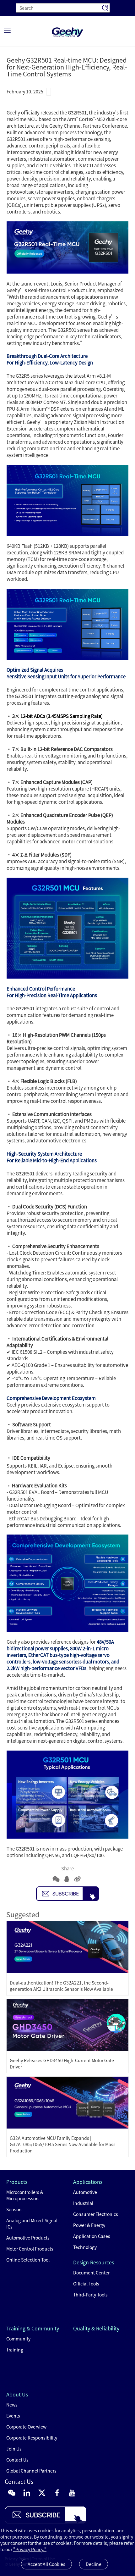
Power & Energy (89, 2225)
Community (18, 2339)
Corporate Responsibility (32, 2438)
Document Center (91, 2273)
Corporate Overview (26, 2427)
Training (15, 2350)
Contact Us (17, 2460)
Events (13, 2416)
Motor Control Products (30, 2249)
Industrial (83, 2203)
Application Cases (92, 2236)
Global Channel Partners (31, 2471)
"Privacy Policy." (30, 2549)
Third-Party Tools (90, 2295)
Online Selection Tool (28, 2260)
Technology (85, 2247)
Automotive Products (28, 2238)
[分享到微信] (56, 1879)
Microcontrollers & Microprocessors (25, 2195)
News (12, 2405)
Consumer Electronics (96, 2214)
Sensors (14, 2209)
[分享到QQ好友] (67, 1879)
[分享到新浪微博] (77, 1879)
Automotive (85, 2192)
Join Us (14, 2449)
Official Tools (86, 2284)
